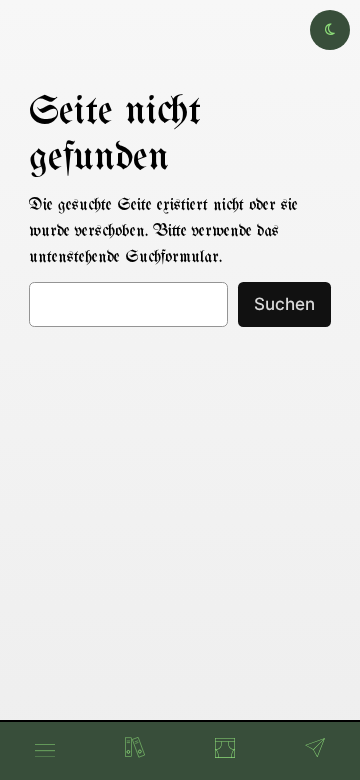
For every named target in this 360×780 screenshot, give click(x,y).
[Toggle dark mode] (330, 30)
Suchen (284, 304)
